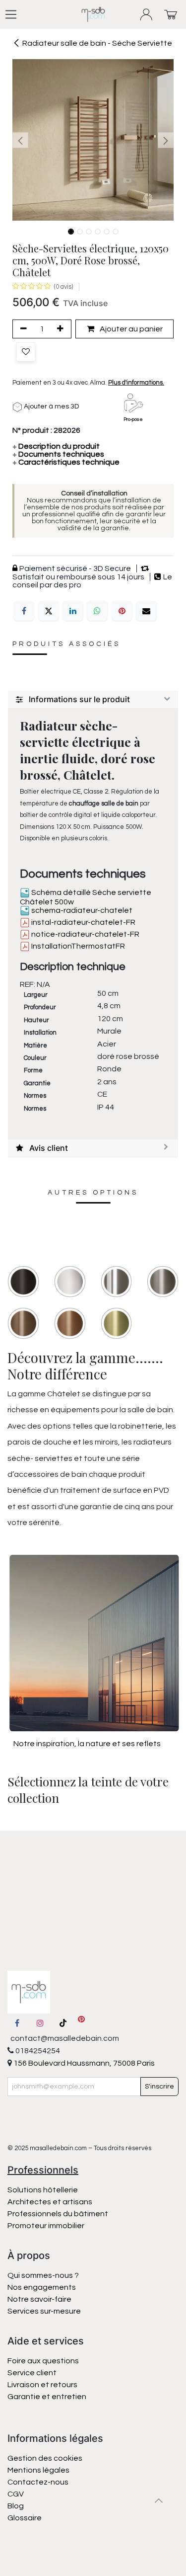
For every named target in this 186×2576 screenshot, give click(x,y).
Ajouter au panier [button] (130, 329)
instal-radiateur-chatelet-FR (83, 922)
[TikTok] (63, 2023)
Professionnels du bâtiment (58, 2214)
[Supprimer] (22, 329)
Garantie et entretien (47, 2397)
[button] (21, 140)
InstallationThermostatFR (77, 946)
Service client (32, 2373)
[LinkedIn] (73, 611)
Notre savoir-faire (39, 2299)
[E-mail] (146, 611)
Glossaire (25, 2518)
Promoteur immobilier (46, 2226)
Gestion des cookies (45, 2458)
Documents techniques (58, 454)
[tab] (93, 700)
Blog (16, 2506)
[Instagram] (40, 2023)
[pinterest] (81, 2023)
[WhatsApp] (97, 611)
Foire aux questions (43, 2361)
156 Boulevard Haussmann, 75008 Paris (83, 2063)
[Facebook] (24, 611)
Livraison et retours (42, 2385)
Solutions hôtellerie (43, 2190)
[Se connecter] (147, 15)
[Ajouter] (62, 329)
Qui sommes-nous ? (43, 2275)
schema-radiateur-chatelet (81, 910)
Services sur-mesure (44, 2311)
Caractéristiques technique (66, 462)
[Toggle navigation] (11, 14)
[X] (49, 611)
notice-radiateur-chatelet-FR (85, 934)
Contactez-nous (39, 2482)
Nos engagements (42, 2287)
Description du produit (56, 446)
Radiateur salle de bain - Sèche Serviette (97, 43)
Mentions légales (38, 2470)
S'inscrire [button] (159, 2087)
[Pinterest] (122, 611)
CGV (16, 2494)
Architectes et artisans (50, 2202)
